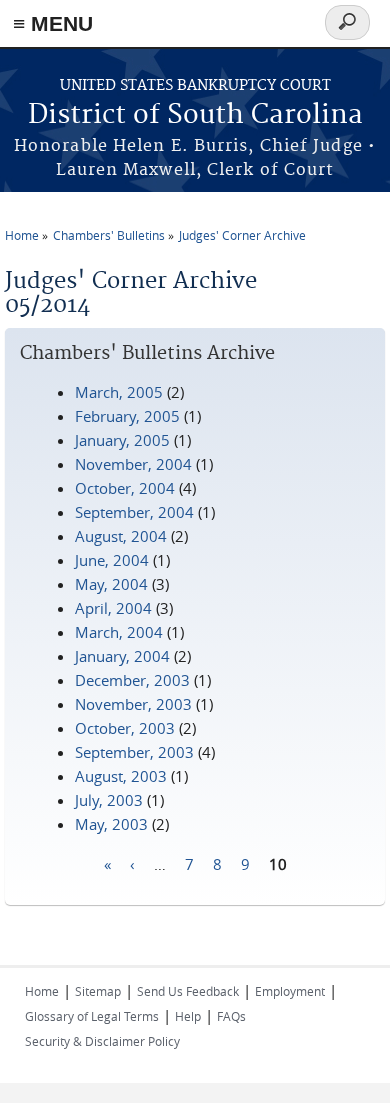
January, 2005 (122, 440)
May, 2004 (111, 584)
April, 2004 (113, 608)
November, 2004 (133, 464)
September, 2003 (134, 752)
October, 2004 (125, 488)
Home (22, 235)
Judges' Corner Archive (242, 235)
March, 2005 (119, 392)
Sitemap (98, 991)
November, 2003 (133, 704)
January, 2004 (122, 656)
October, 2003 (125, 728)
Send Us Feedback (188, 991)
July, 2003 (109, 800)
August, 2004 (121, 536)
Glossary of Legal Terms (92, 1016)
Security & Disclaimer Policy (102, 1041)
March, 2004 (119, 632)
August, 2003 (121, 776)
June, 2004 (112, 560)
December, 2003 (132, 680)
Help (188, 1016)
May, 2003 (111, 824)
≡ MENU (53, 23)
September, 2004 (134, 512)
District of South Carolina (195, 115)
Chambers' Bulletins (109, 235)
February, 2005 (127, 416)
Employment (290, 991)
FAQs (231, 1016)
